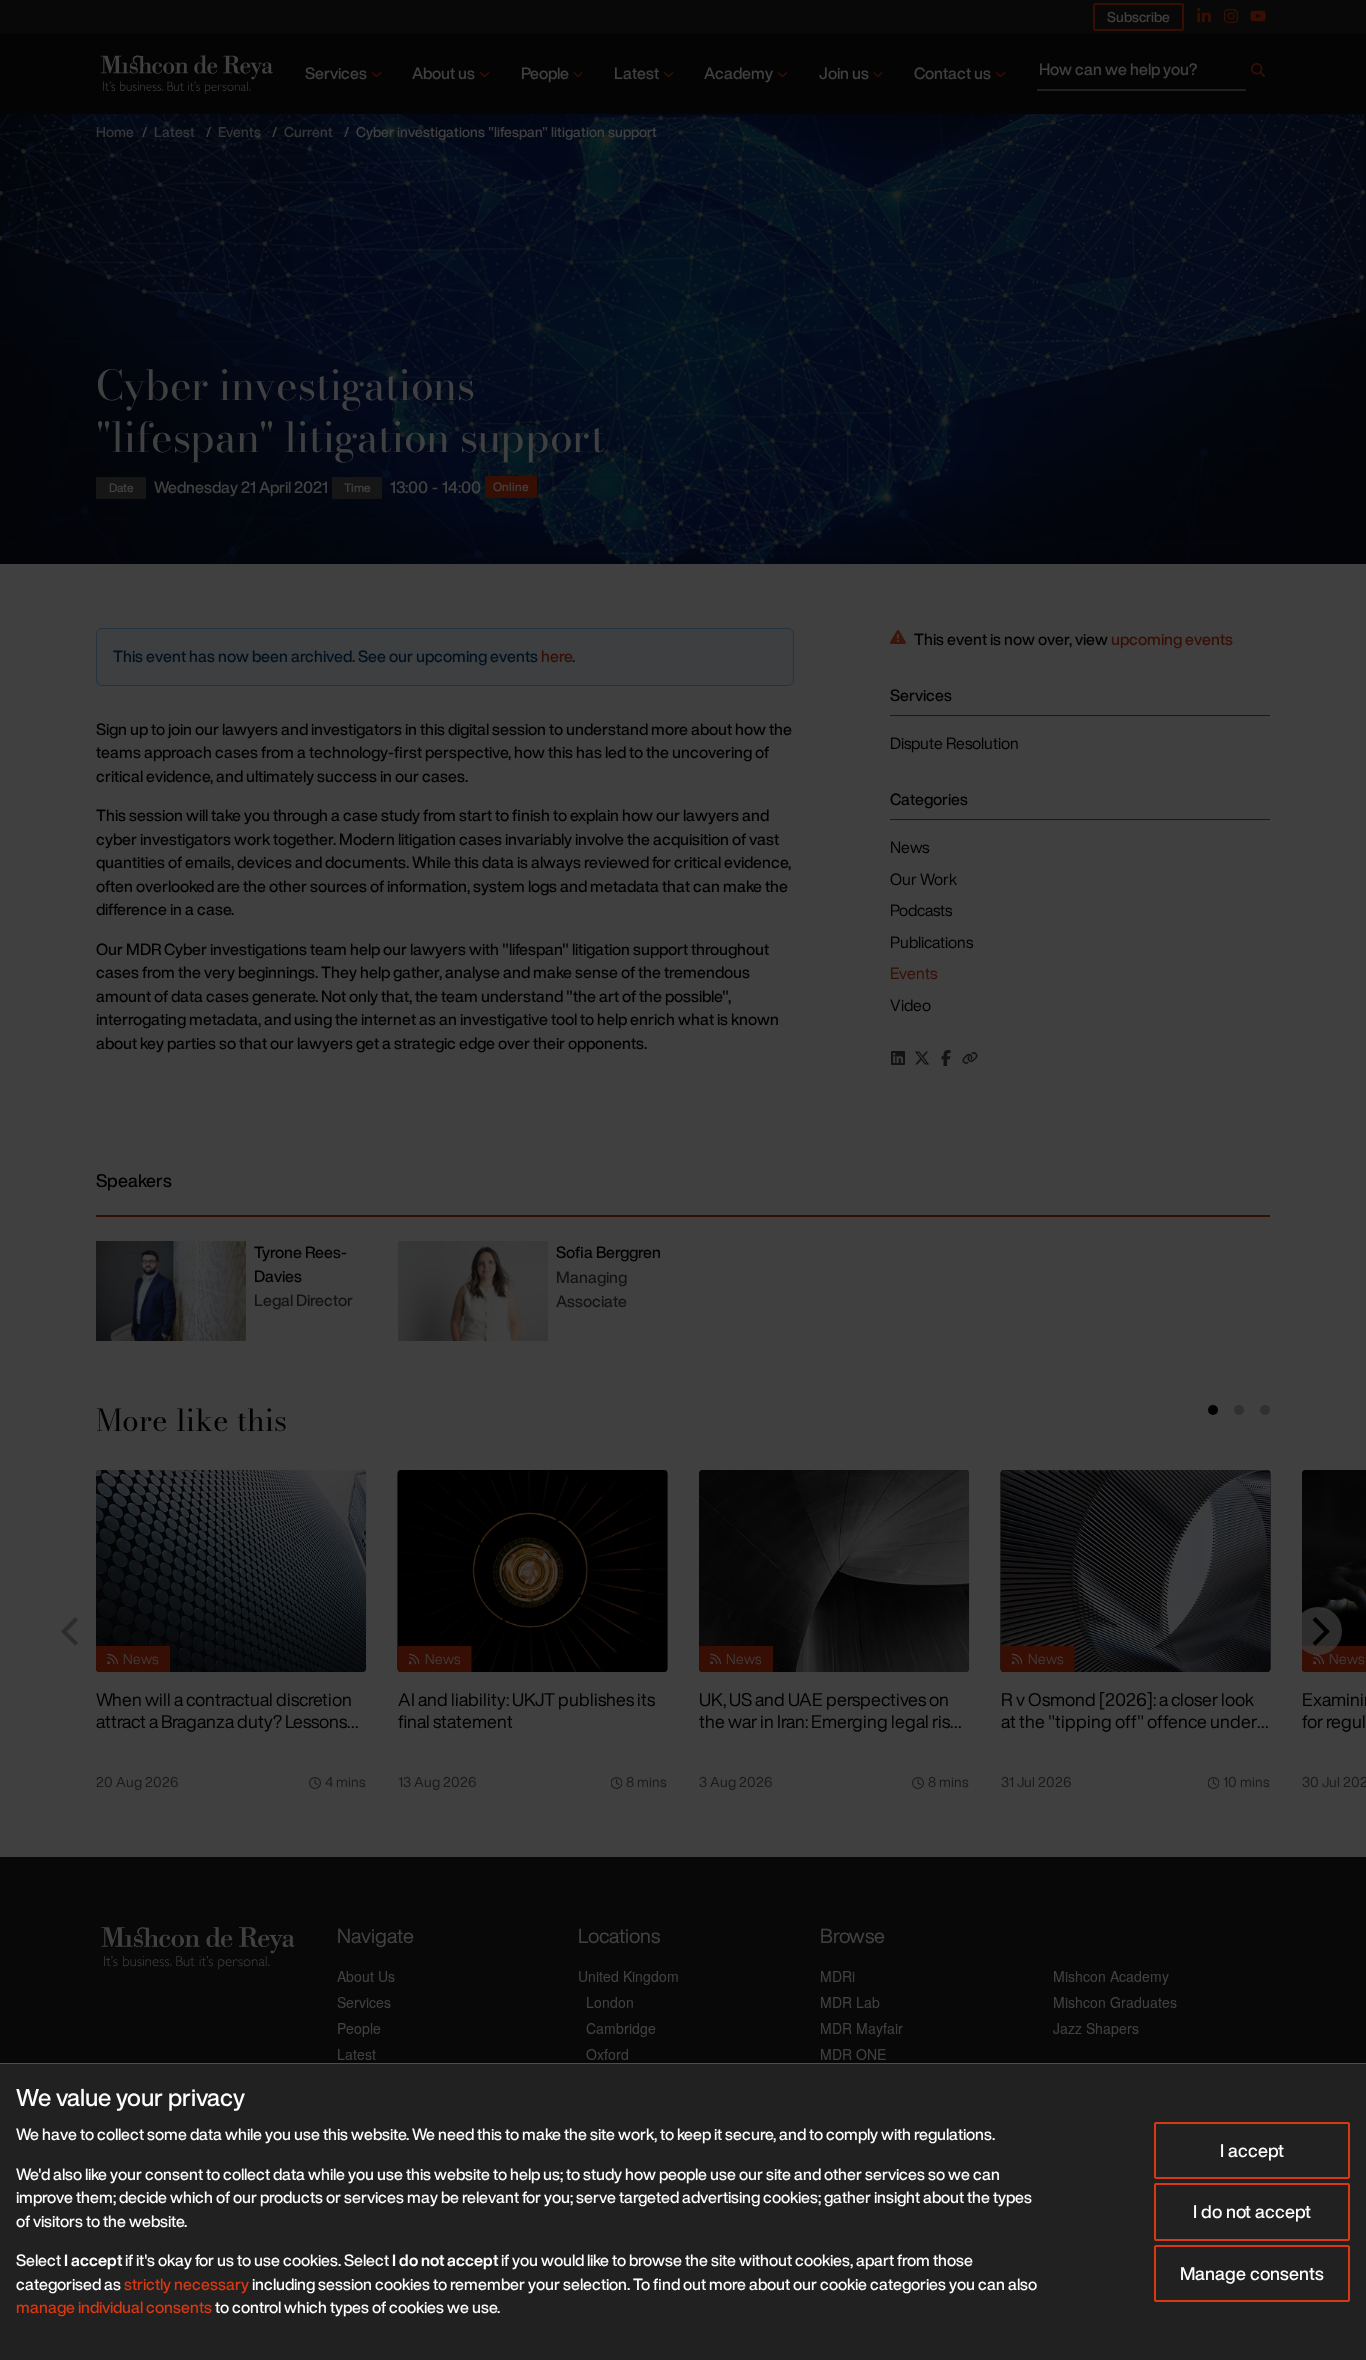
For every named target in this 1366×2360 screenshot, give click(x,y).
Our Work (923, 879)
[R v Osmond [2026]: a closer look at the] (1136, 1571)
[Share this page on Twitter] (922, 1058)
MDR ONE (853, 2054)
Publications (931, 942)
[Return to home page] (185, 73)
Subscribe (1138, 16)
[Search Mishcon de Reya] (1153, 74)
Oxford (607, 2054)
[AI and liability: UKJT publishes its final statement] (533, 1571)
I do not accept (1252, 2211)
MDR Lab (850, 2002)
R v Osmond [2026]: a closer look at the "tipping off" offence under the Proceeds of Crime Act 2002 (1129, 1721)
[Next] (1318, 1631)
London (610, 2002)
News (909, 847)
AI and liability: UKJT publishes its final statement (526, 1710)
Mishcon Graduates (1115, 2002)
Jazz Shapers (1096, 2028)
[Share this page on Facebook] (946, 1058)
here (556, 656)
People (545, 73)
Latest (636, 73)
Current (308, 131)
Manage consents (1252, 2273)
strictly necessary (186, 2284)
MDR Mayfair (861, 2028)
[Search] (1258, 74)
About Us (366, 1976)
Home (115, 131)
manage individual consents (114, 2307)
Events (239, 131)
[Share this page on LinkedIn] (898, 1058)
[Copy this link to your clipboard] (970, 1058)
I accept (1252, 2150)
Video (910, 1005)
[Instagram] (1231, 16)
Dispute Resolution (954, 743)
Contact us (952, 73)
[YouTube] (1258, 16)
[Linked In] (1204, 16)
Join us (844, 73)
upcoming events (1172, 639)
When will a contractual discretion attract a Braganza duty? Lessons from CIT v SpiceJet (224, 1721)
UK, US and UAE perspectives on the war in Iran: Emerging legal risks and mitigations (833, 1721)
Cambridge (621, 2028)
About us (443, 73)
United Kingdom (628, 1976)
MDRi (837, 1976)
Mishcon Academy (1111, 1976)
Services (336, 73)
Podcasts (921, 910)
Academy (738, 73)
